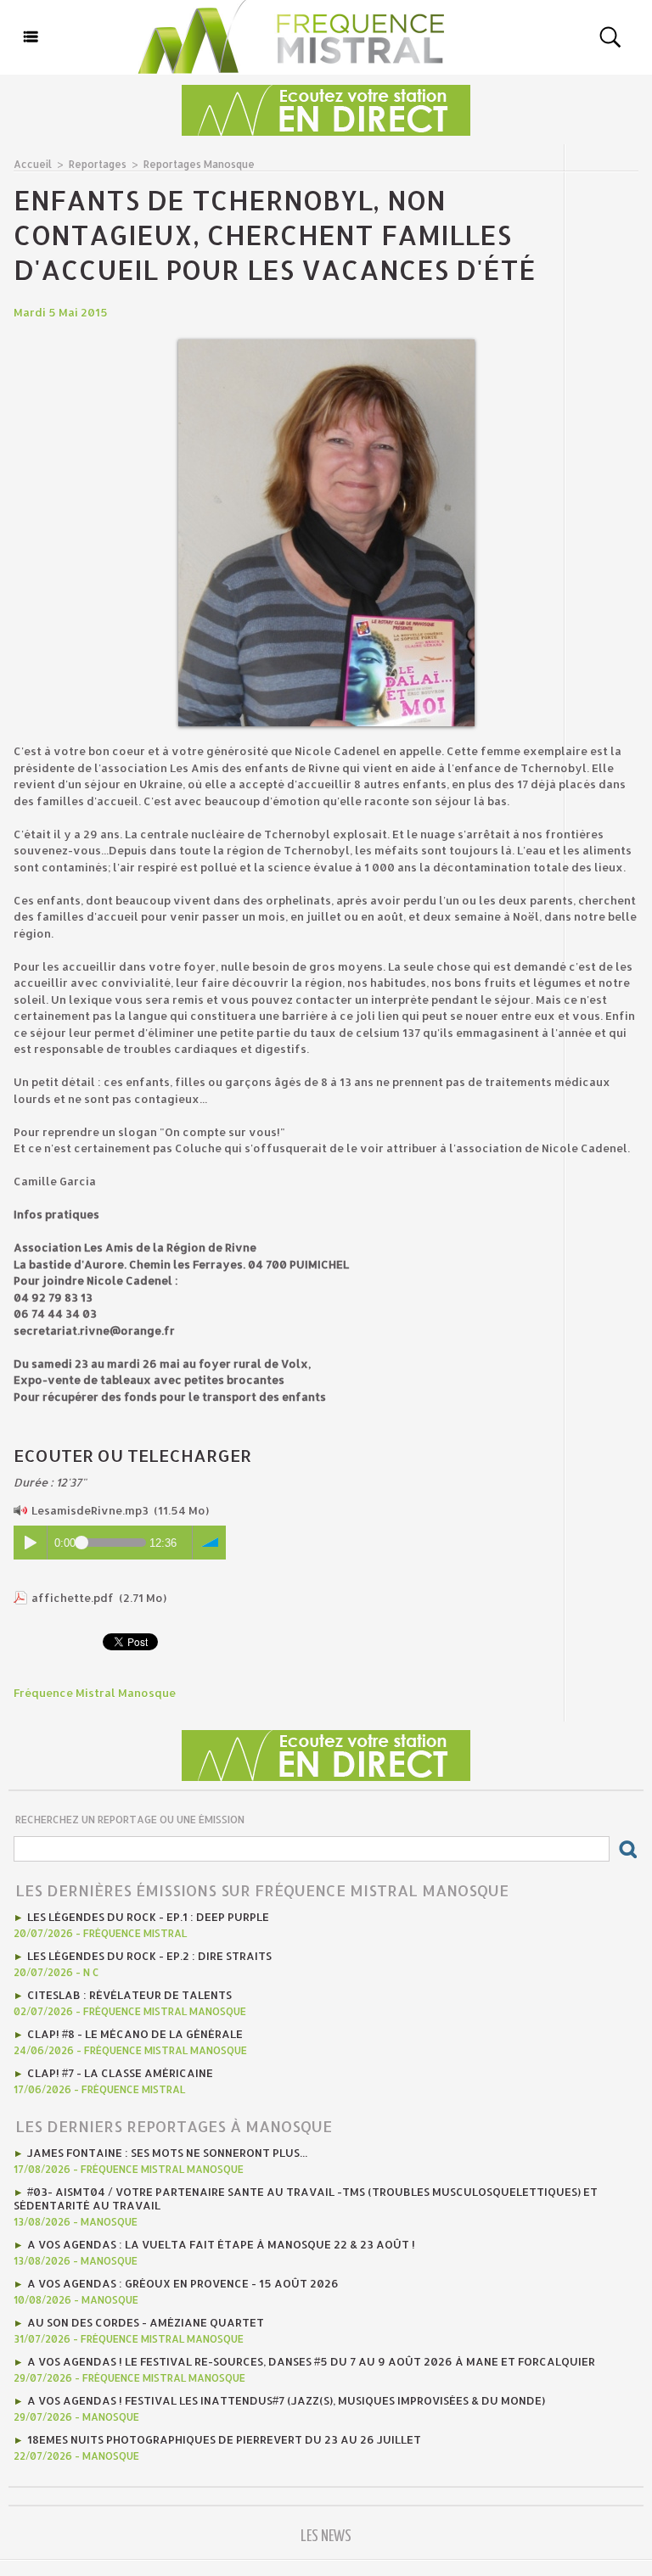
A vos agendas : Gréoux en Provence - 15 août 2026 (183, 2283)
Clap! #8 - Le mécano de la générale (135, 2034)
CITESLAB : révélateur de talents (129, 1995)
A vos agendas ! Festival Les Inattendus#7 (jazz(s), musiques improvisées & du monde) (286, 2400)
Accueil (33, 164)
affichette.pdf (73, 1598)
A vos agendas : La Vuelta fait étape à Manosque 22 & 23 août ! (221, 2244)
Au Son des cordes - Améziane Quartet (146, 2322)
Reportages (98, 164)
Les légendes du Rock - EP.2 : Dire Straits (149, 1956)
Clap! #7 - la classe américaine (120, 2073)
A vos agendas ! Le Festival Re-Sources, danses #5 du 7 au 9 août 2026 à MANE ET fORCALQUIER (311, 2361)
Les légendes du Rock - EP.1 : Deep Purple (148, 1917)
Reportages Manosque (199, 164)
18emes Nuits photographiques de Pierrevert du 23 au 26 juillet (224, 2439)
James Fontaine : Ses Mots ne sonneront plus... (167, 2153)
